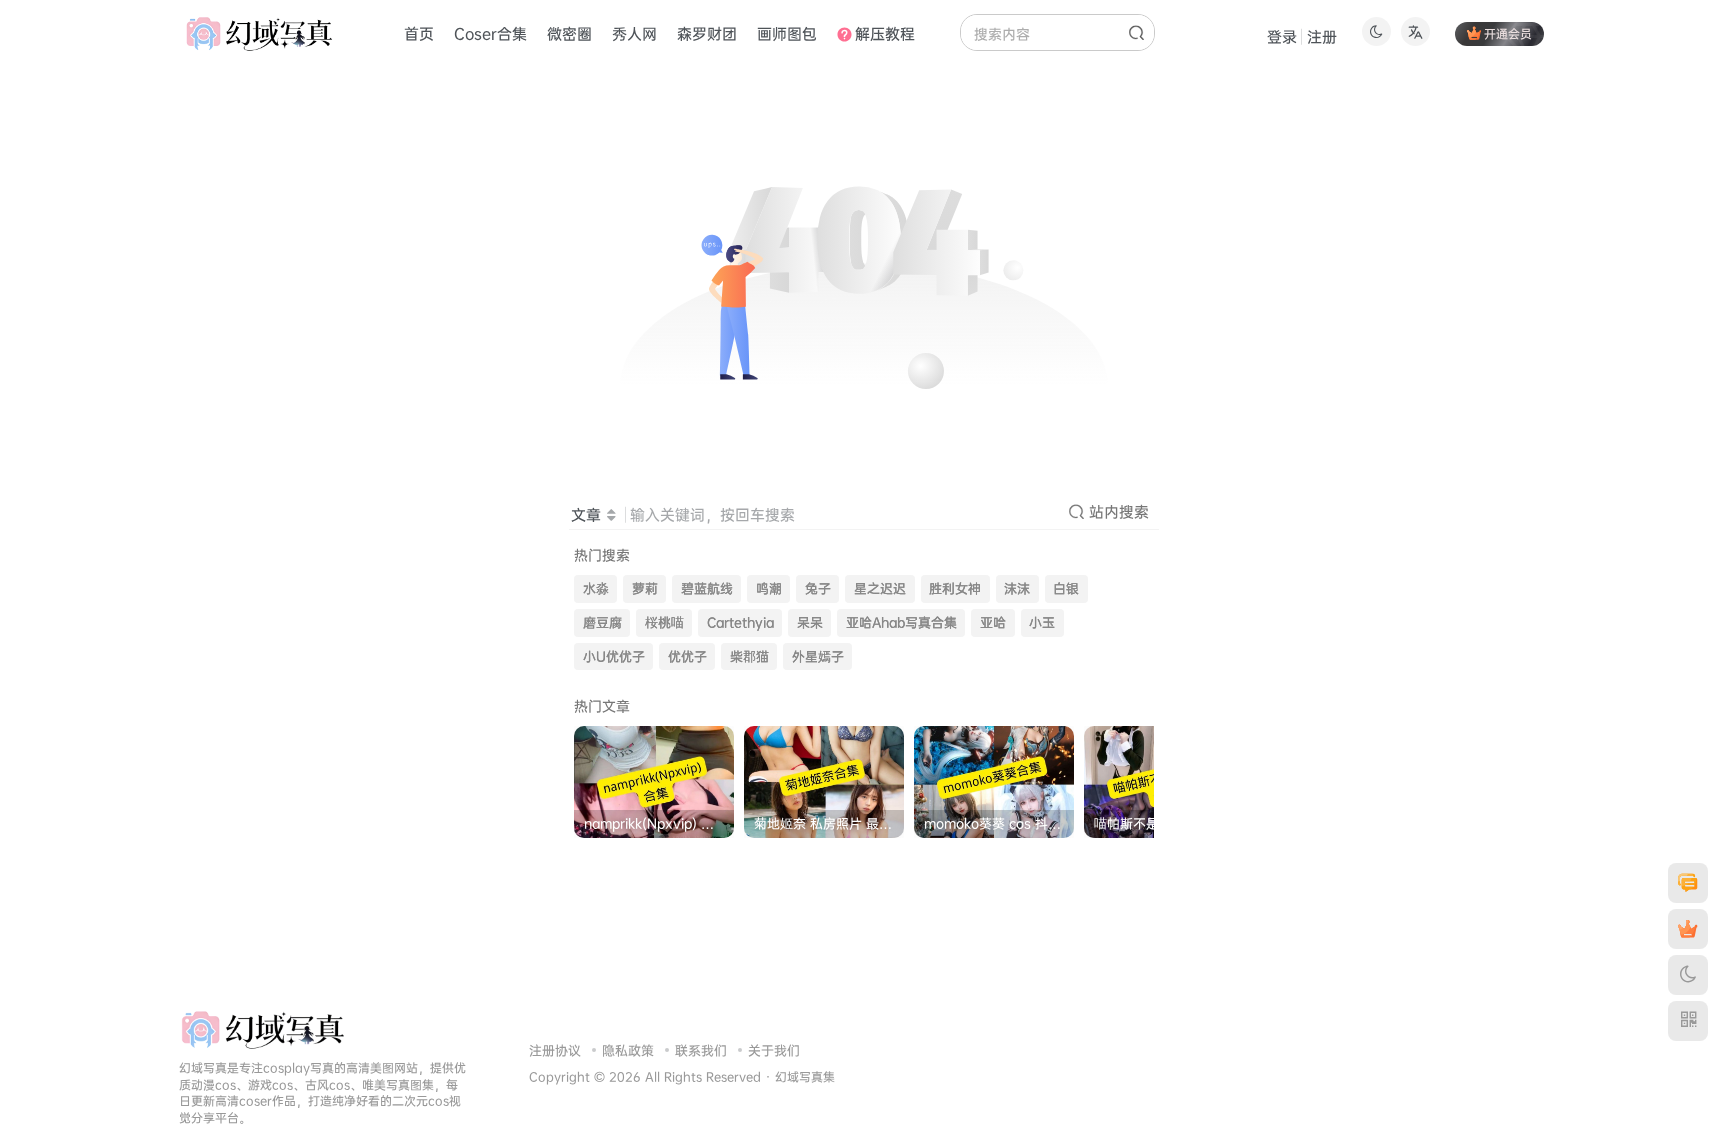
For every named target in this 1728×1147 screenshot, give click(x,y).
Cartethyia (740, 622)
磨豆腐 (602, 622)
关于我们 (774, 1050)
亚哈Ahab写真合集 (901, 622)
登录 (1282, 36)
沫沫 (1017, 588)
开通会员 (1508, 33)
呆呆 (810, 622)
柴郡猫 (749, 656)
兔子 (818, 588)
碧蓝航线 (707, 588)
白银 (1066, 588)
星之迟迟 (880, 588)
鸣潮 (769, 588)
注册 (1322, 36)
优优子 (687, 656)
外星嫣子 (818, 656)
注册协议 (555, 1050)
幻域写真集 (805, 1077)
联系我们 (701, 1050)
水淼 (596, 588)
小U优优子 (614, 656)
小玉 (1042, 622)
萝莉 (645, 588)
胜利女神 (955, 588)
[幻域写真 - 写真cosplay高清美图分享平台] (262, 1028)
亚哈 (993, 622)
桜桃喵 (664, 622)
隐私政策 (628, 1050)
